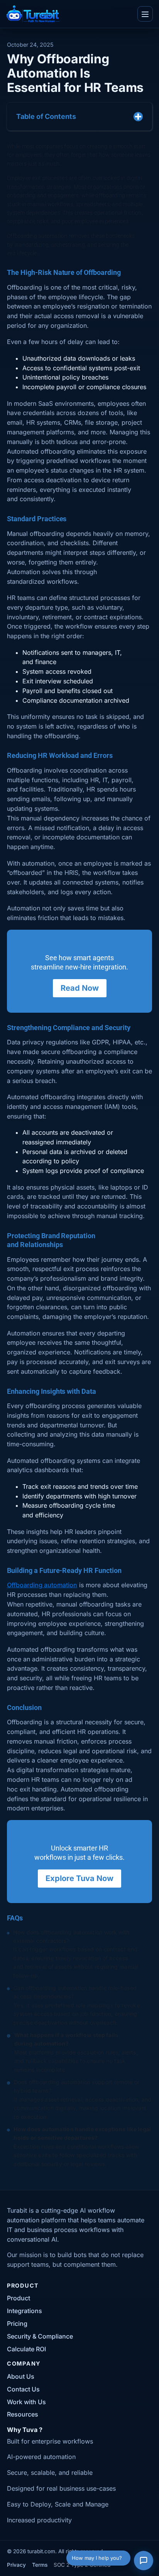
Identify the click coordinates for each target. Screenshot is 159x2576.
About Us (21, 2376)
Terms (40, 2565)
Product (19, 2298)
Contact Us (23, 2389)
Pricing (17, 2323)
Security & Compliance (40, 2336)
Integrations (25, 2311)
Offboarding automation (42, 1585)
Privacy (16, 2565)
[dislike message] (32, 252)
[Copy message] (43, 252)
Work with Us (26, 2402)
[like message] (21, 252)
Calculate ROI (26, 2349)
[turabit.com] (33, 14)
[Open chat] (144, 2561)
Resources (23, 2414)
